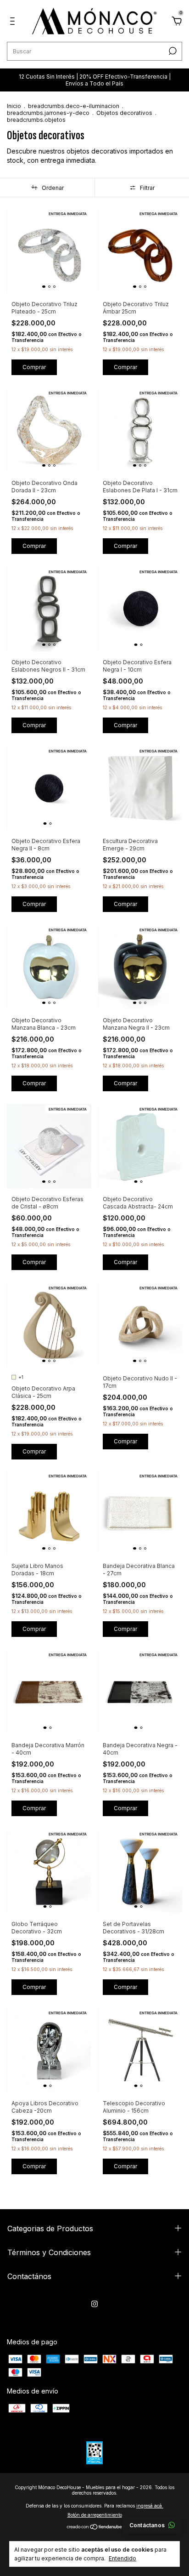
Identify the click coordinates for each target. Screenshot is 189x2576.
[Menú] (14, 22)
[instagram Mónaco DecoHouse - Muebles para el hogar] (94, 2304)
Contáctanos (147, 2525)
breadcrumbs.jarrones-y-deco (48, 113)
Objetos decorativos (124, 113)
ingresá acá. (150, 2506)
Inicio (14, 106)
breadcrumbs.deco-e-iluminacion (74, 106)
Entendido (122, 2558)
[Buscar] (172, 51)
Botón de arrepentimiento (95, 2515)
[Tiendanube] (95, 2528)
